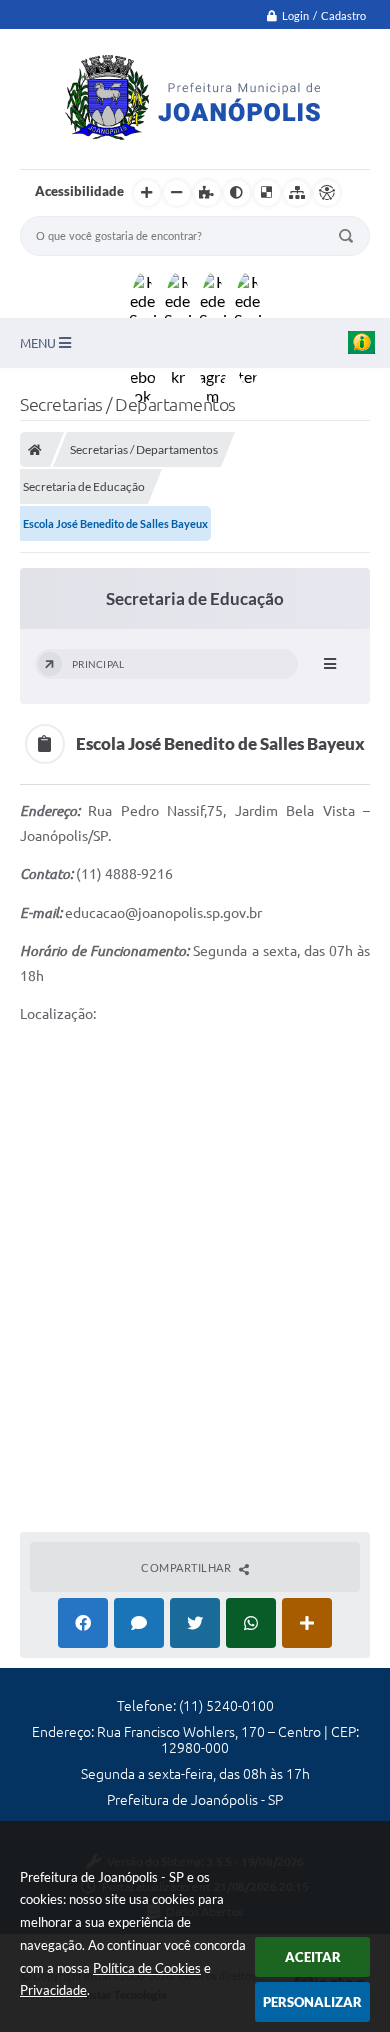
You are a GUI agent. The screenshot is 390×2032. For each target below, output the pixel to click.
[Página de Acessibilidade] (327, 193)
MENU (39, 343)
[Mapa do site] (297, 193)
